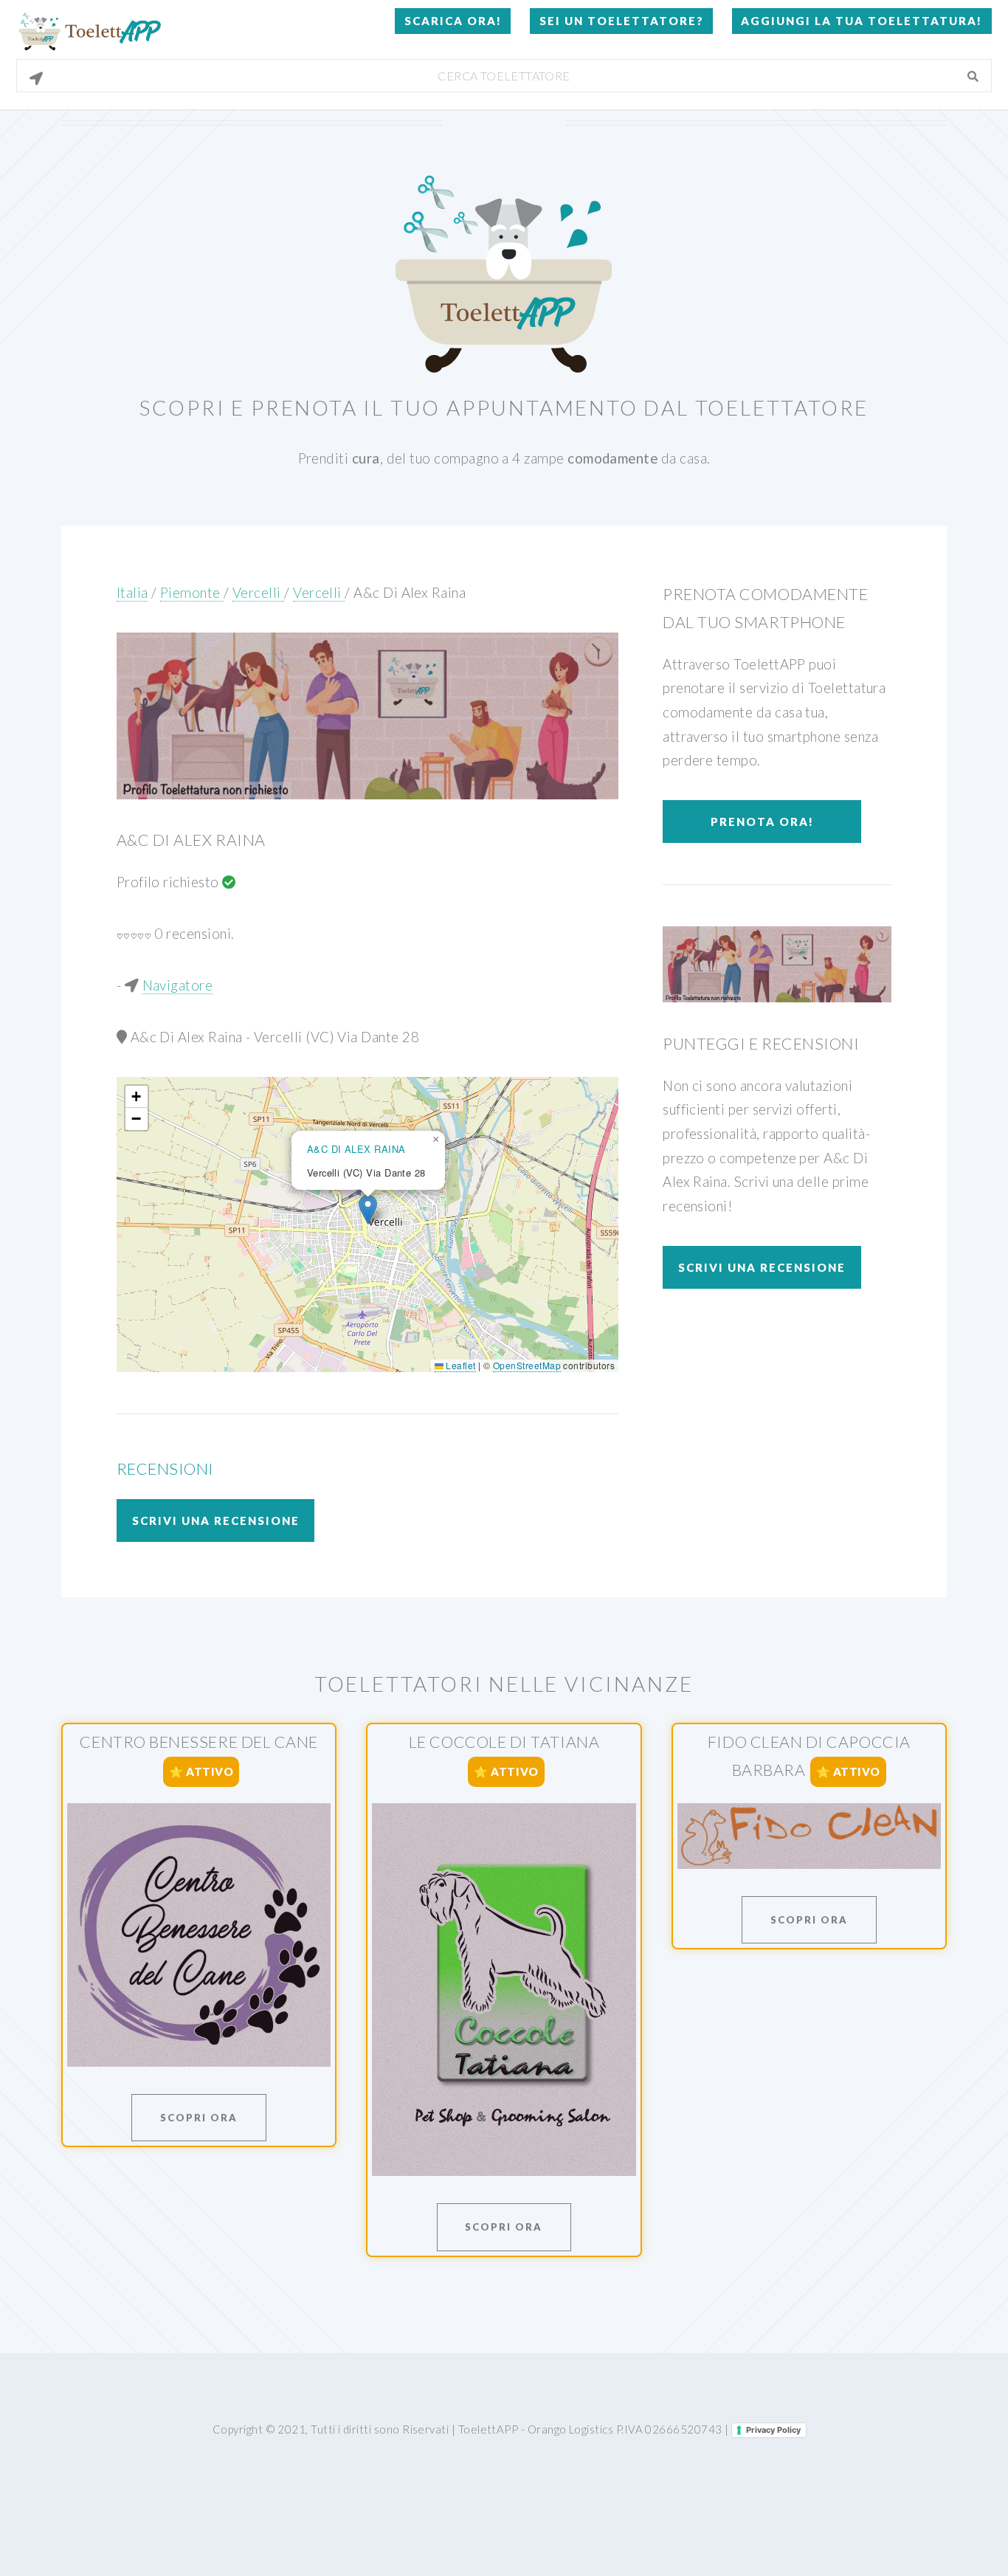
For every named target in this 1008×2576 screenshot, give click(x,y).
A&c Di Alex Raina (410, 593)
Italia (132, 593)
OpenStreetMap (527, 1365)
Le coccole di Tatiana (504, 1742)
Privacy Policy (773, 2430)
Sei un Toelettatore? (622, 21)
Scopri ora (199, 2118)
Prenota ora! (762, 822)
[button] (368, 1209)
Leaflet (460, 1365)
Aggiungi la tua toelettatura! (862, 21)
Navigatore (178, 985)
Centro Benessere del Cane (199, 1742)
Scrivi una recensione (216, 1521)
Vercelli (258, 593)
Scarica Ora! (453, 21)
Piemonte (192, 593)
